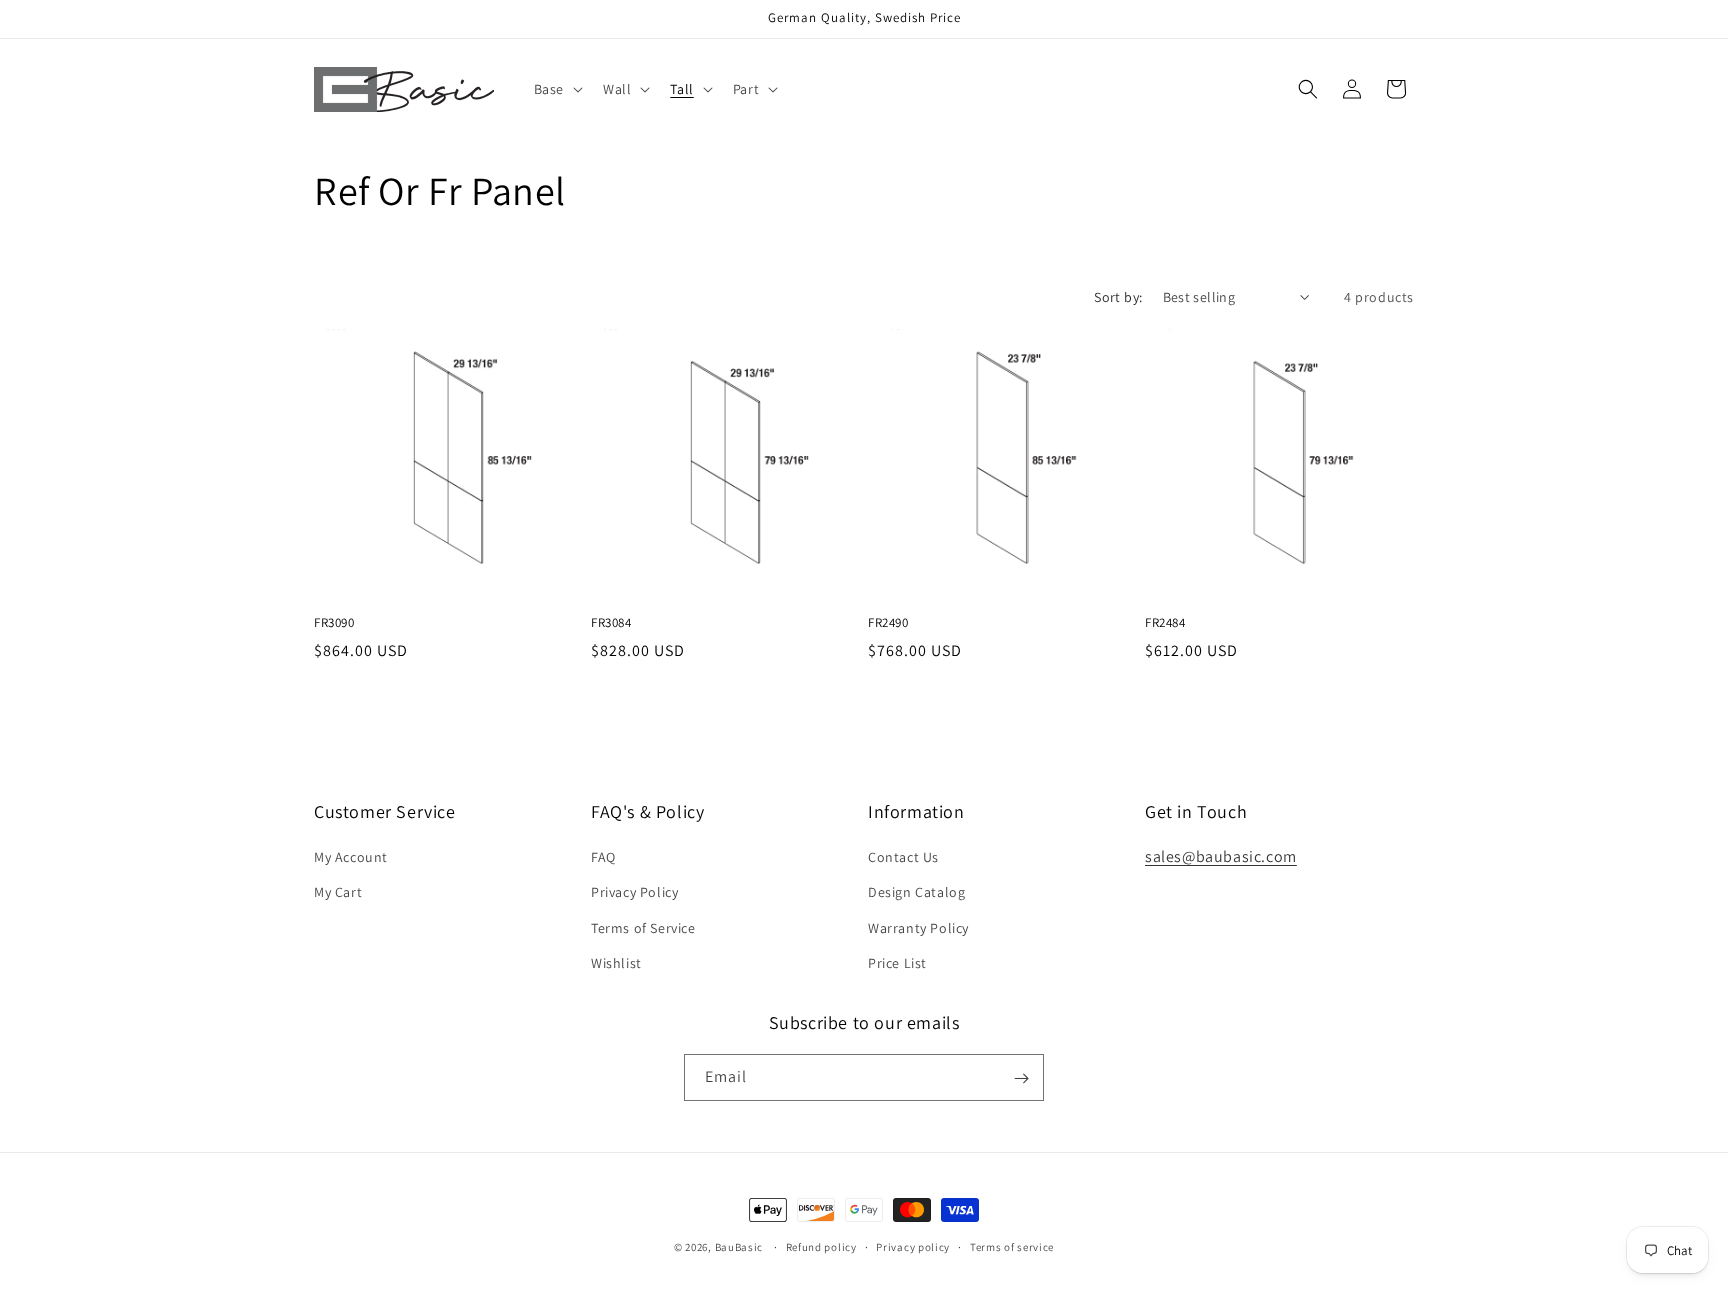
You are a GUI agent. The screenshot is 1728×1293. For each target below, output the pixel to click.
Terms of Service (643, 928)
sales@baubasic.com (1221, 856)
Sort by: (1118, 297)
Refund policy (821, 1246)
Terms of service (1012, 1246)
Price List (897, 963)
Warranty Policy (918, 928)
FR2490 (888, 623)
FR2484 (1165, 623)
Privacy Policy (634, 893)
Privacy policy (913, 1246)
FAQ (603, 857)
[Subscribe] (1021, 1078)
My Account (351, 857)
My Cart (338, 893)
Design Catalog (916, 893)
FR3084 (611, 623)
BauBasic (739, 1247)
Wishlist (616, 963)
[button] (556, 89)
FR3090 (334, 623)
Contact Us (903, 857)
